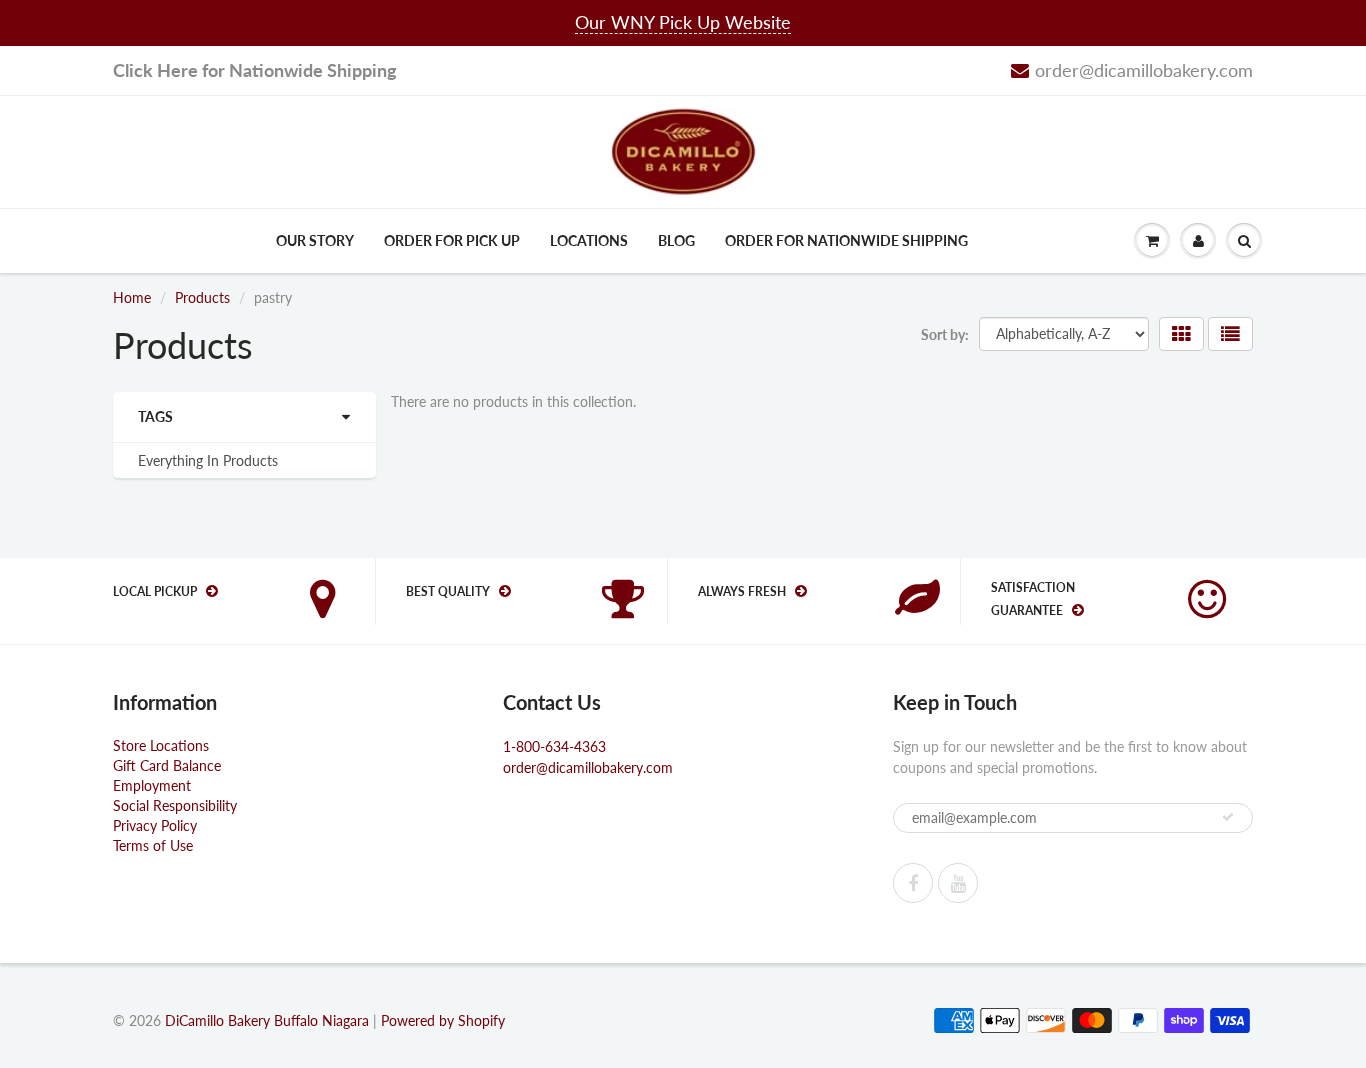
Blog (676, 240)
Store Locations (161, 745)
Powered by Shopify (443, 1020)
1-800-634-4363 (554, 746)
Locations (589, 240)
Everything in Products (208, 460)
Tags (155, 416)
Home (132, 297)
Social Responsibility (175, 805)
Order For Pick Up (452, 240)
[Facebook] (913, 883)
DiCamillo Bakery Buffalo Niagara (267, 1020)
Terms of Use (153, 845)
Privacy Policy (155, 825)
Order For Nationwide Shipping (846, 240)
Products (202, 297)
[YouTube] (958, 883)
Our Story (315, 240)
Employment (152, 785)
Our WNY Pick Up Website (683, 22)
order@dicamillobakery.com (1144, 70)
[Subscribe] (1228, 817)
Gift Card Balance (167, 765)
